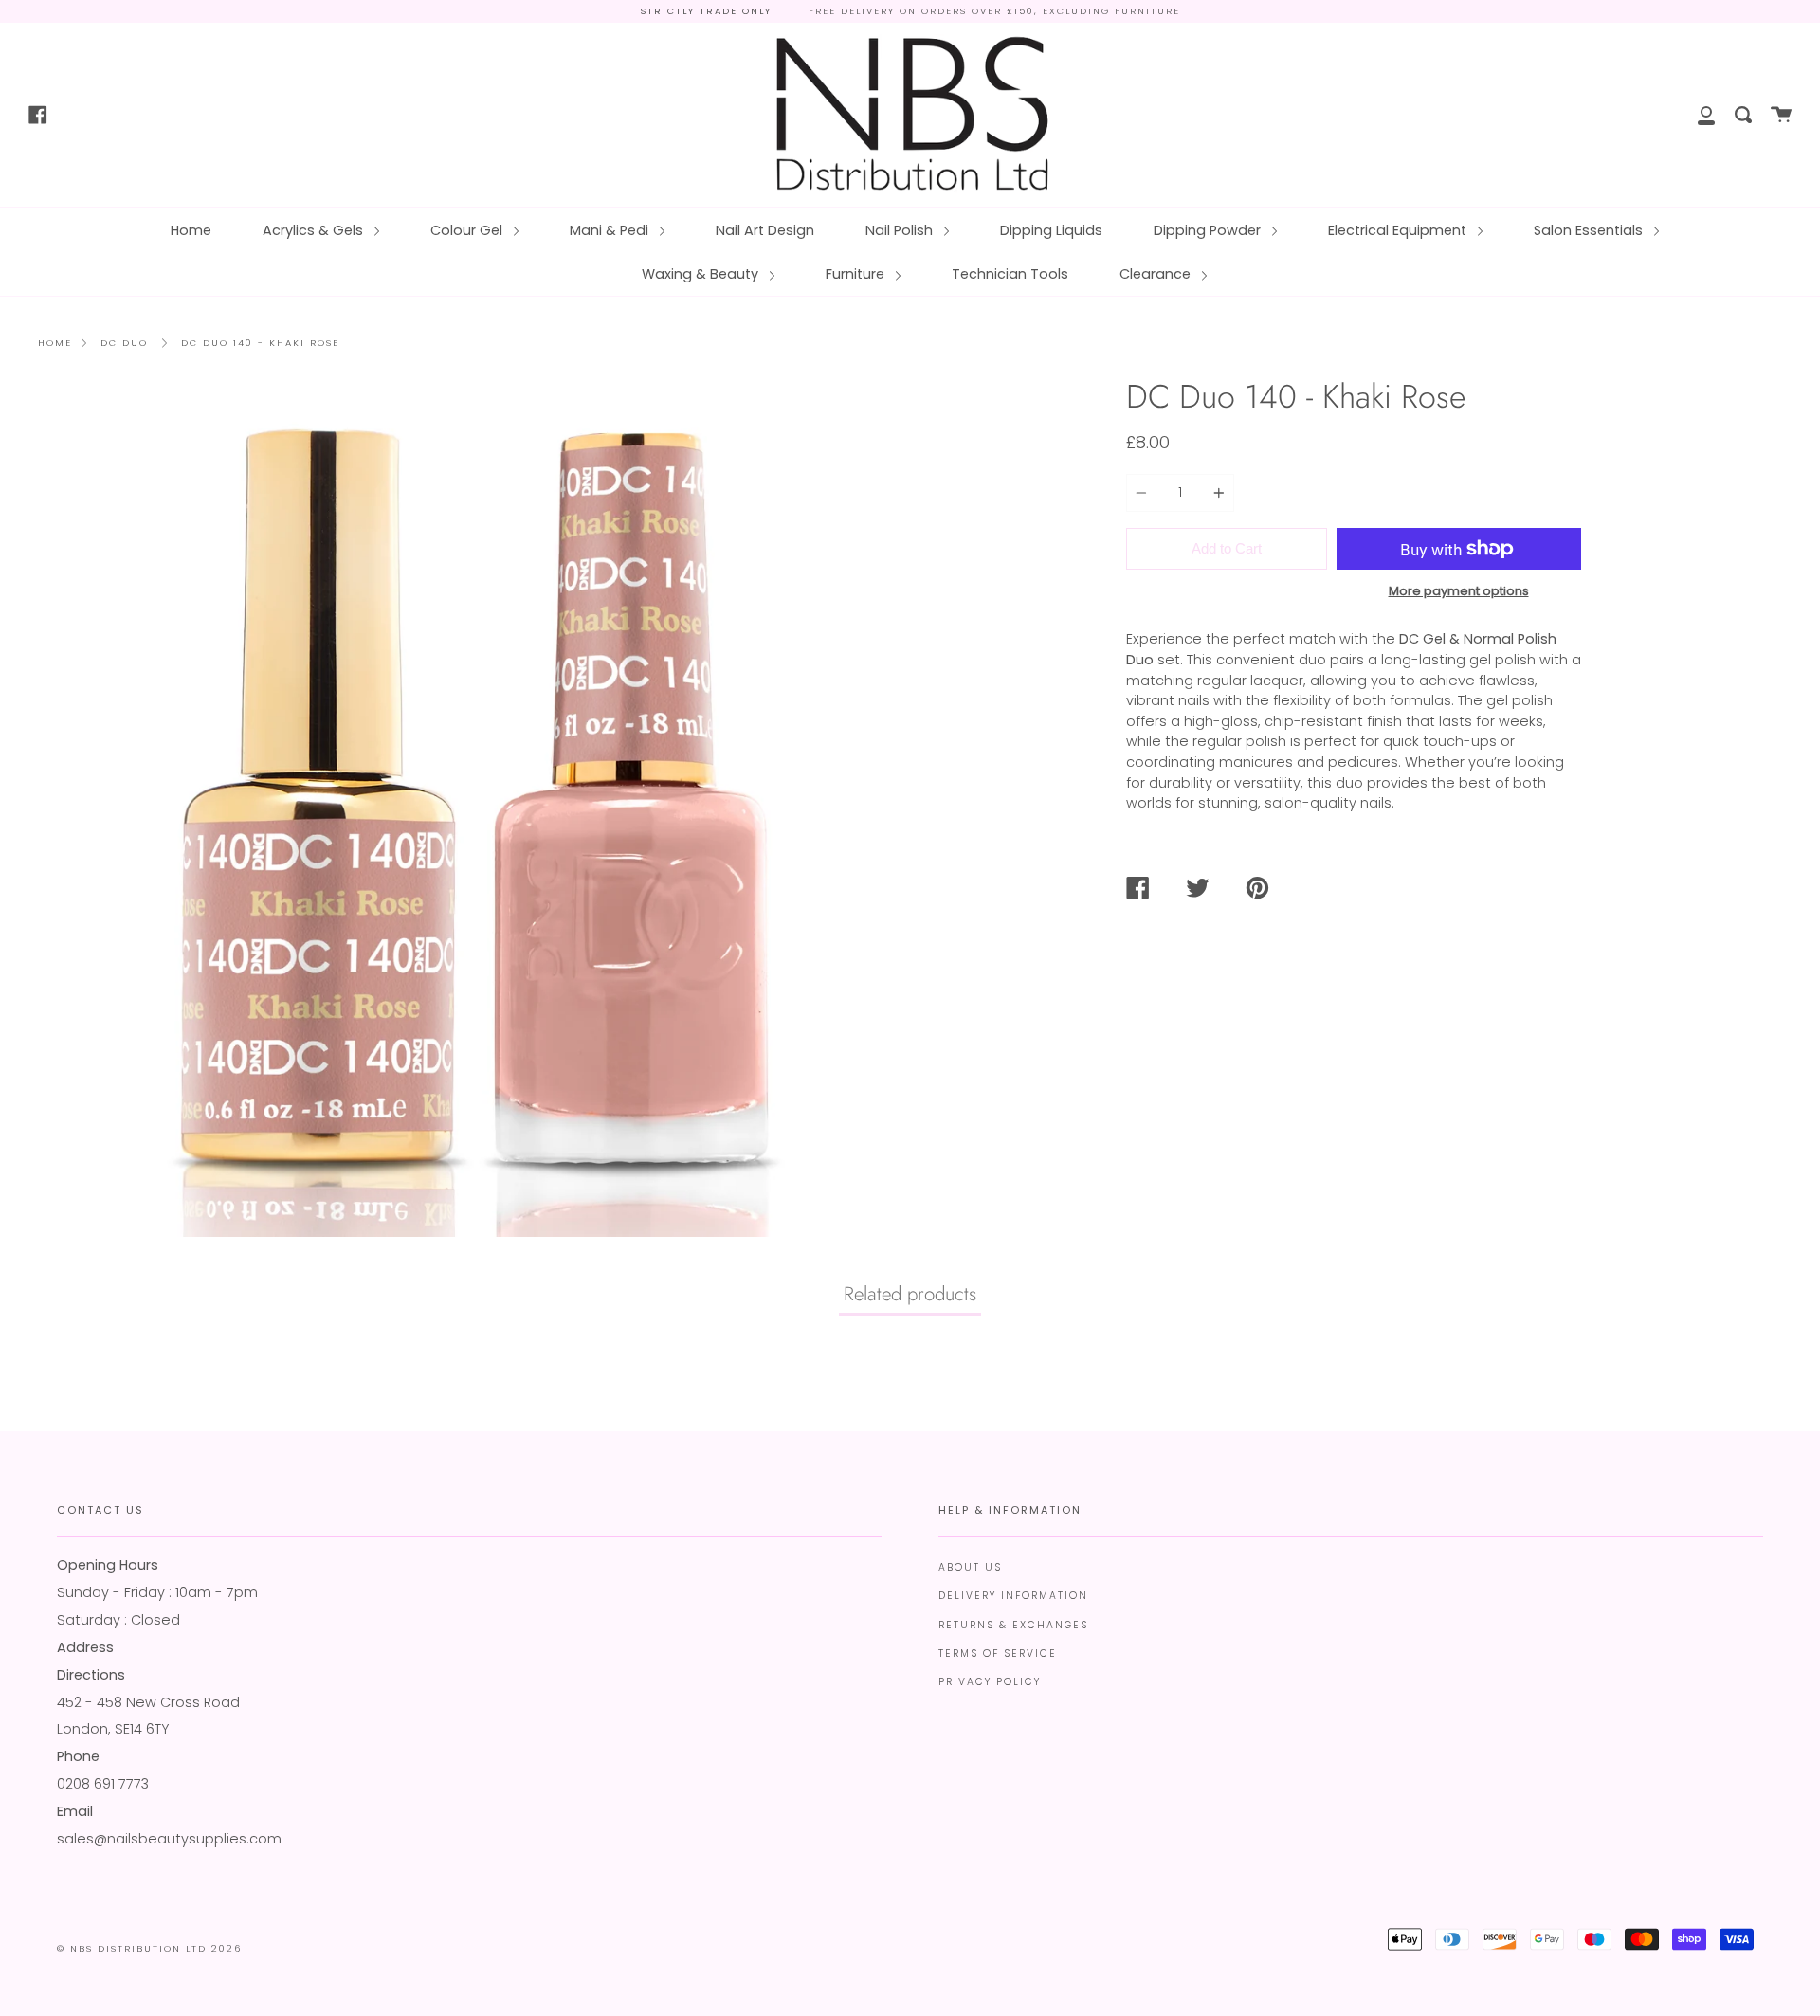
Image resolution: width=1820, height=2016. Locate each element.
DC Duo (124, 343)
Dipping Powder (1209, 230)
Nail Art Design (765, 230)
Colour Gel (468, 230)
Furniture (857, 274)
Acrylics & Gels (315, 230)
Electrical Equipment (1399, 230)
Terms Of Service (998, 1653)
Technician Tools (1010, 274)
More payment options (1459, 591)
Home (191, 230)
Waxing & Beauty (702, 274)
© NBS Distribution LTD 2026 (149, 1948)
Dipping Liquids (1051, 230)
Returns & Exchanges (1013, 1625)
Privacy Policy (990, 1682)
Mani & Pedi (611, 230)
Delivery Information (1013, 1596)
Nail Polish (901, 230)
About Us (970, 1567)
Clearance (1157, 274)
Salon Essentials (1590, 230)
